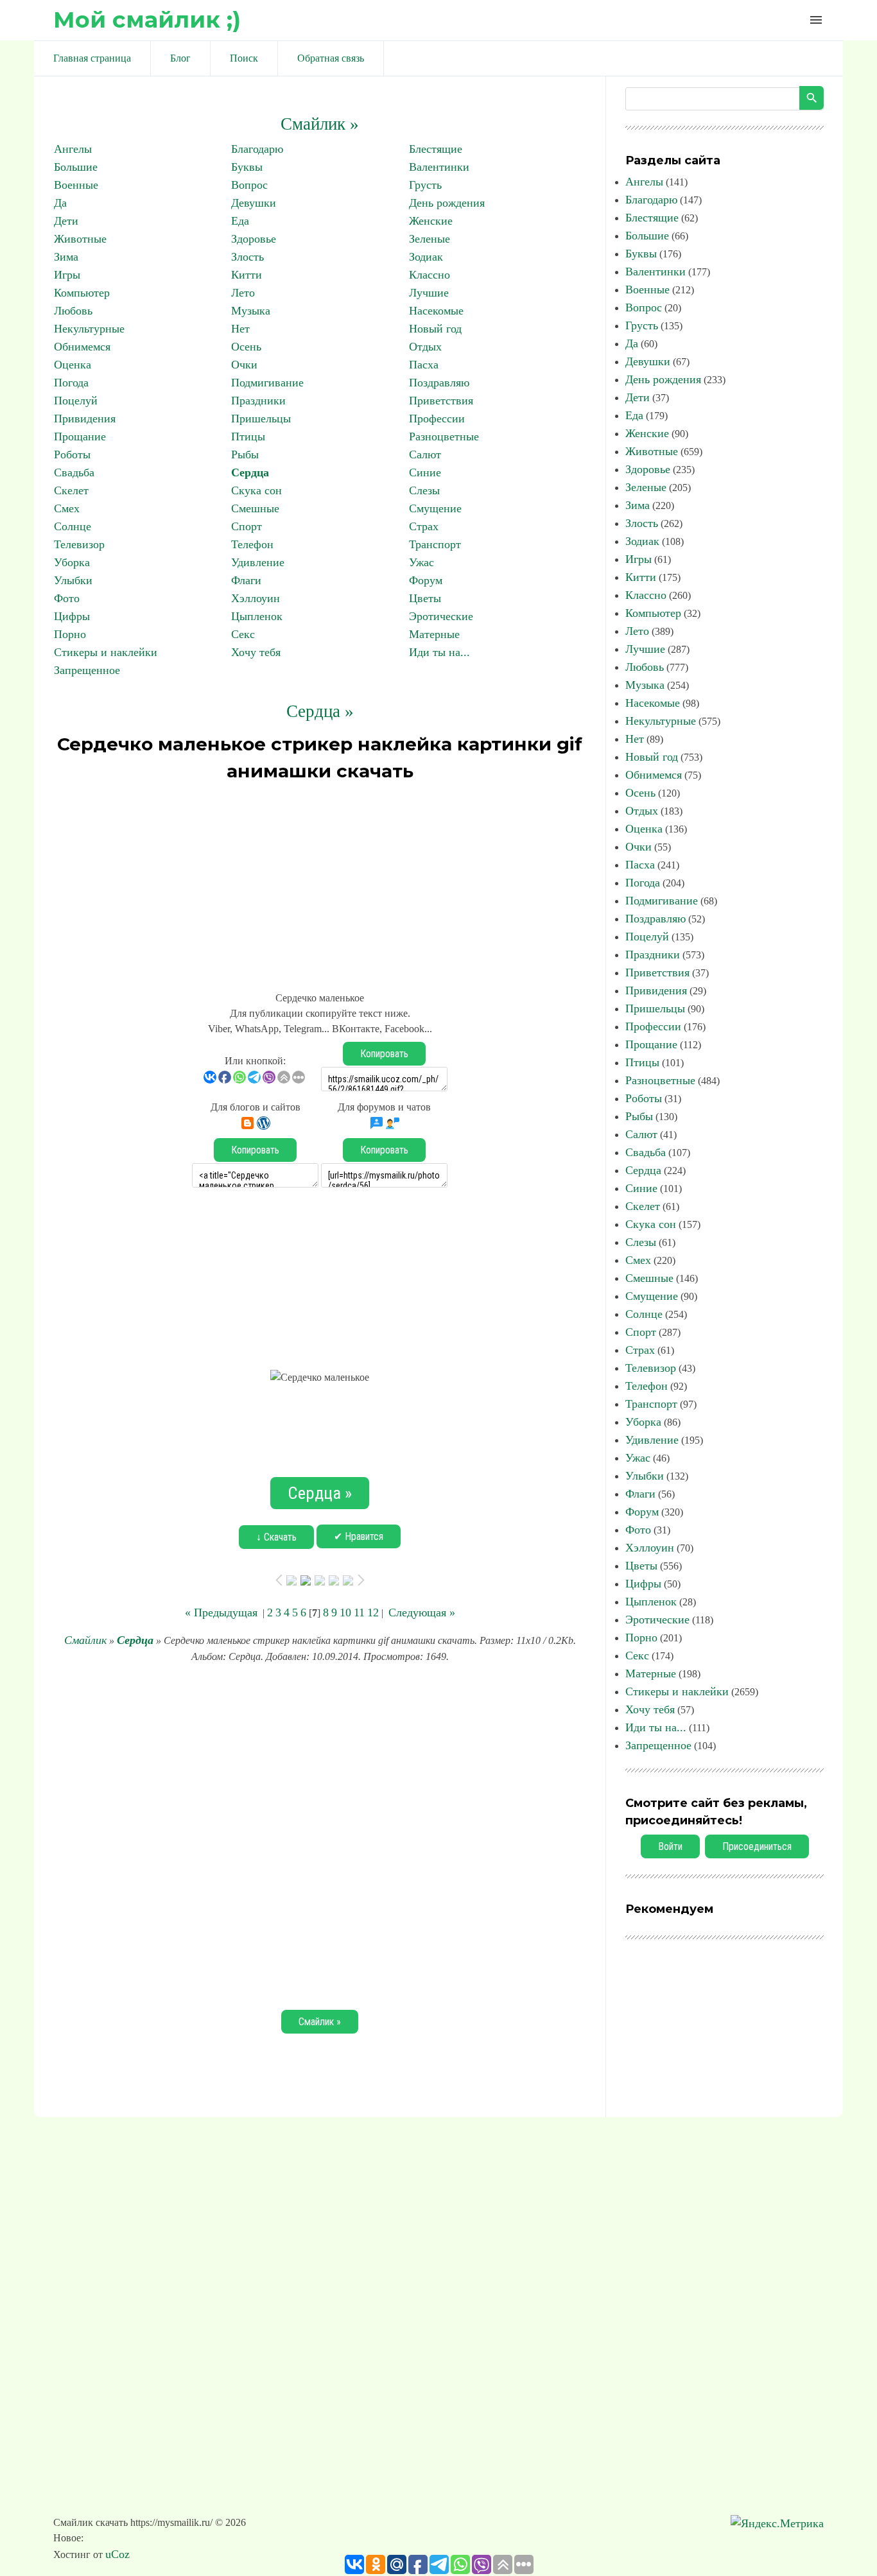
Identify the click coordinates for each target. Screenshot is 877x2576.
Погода (71, 383)
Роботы (72, 454)
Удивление (258, 562)
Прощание (80, 437)
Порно (70, 634)
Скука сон (256, 490)
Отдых (425, 347)
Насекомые (436, 311)
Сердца (250, 472)
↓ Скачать (276, 1537)
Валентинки (439, 167)
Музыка (251, 311)
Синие (425, 472)
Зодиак (426, 257)
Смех (67, 508)
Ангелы (73, 149)
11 (359, 1612)
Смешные (255, 508)
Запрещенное (87, 670)
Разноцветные (444, 437)
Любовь (73, 311)
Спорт (247, 526)
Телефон (252, 544)
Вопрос (249, 185)
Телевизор (79, 544)
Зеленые (430, 239)
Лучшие (429, 293)
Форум (426, 580)
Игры (67, 275)
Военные (76, 185)
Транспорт (435, 544)
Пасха (424, 365)
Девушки (254, 203)
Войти (670, 1846)
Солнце (73, 526)
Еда (240, 221)
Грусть (425, 185)
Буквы (247, 167)
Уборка (72, 562)
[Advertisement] (320, 881)
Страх (424, 526)
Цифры (72, 616)
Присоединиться (757, 1846)
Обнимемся (82, 347)
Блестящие (436, 149)
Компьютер (82, 293)
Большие (76, 167)
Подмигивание (267, 383)
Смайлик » (320, 124)
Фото (67, 598)
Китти (247, 275)
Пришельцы (261, 419)
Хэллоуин (256, 598)
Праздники (258, 401)
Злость (247, 257)
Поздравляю (439, 383)
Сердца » (320, 711)
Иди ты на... (439, 652)
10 (345, 1612)
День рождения (447, 203)
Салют (425, 454)
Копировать (384, 1054)
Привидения (85, 419)
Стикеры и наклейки (106, 652)
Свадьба (74, 472)
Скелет (71, 490)
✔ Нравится (359, 1536)
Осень (246, 347)
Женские (431, 221)
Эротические (441, 616)
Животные (80, 239)
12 (373, 1612)
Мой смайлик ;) (147, 20)
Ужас (421, 562)
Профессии (437, 419)
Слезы (424, 490)
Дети (66, 221)
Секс (243, 634)
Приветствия (441, 401)
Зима (66, 257)
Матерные (434, 634)
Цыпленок (257, 616)
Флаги (246, 580)
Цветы (425, 598)
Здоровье (254, 239)
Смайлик (85, 1640)
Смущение (435, 508)
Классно (430, 275)
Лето (243, 293)
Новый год (435, 329)
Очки (244, 365)
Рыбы (245, 454)
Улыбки (73, 580)
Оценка (73, 365)
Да (60, 203)
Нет (240, 329)
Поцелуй (76, 401)
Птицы (248, 437)
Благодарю (257, 149)
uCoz (117, 2554)
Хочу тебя (256, 652)
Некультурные (89, 329)
